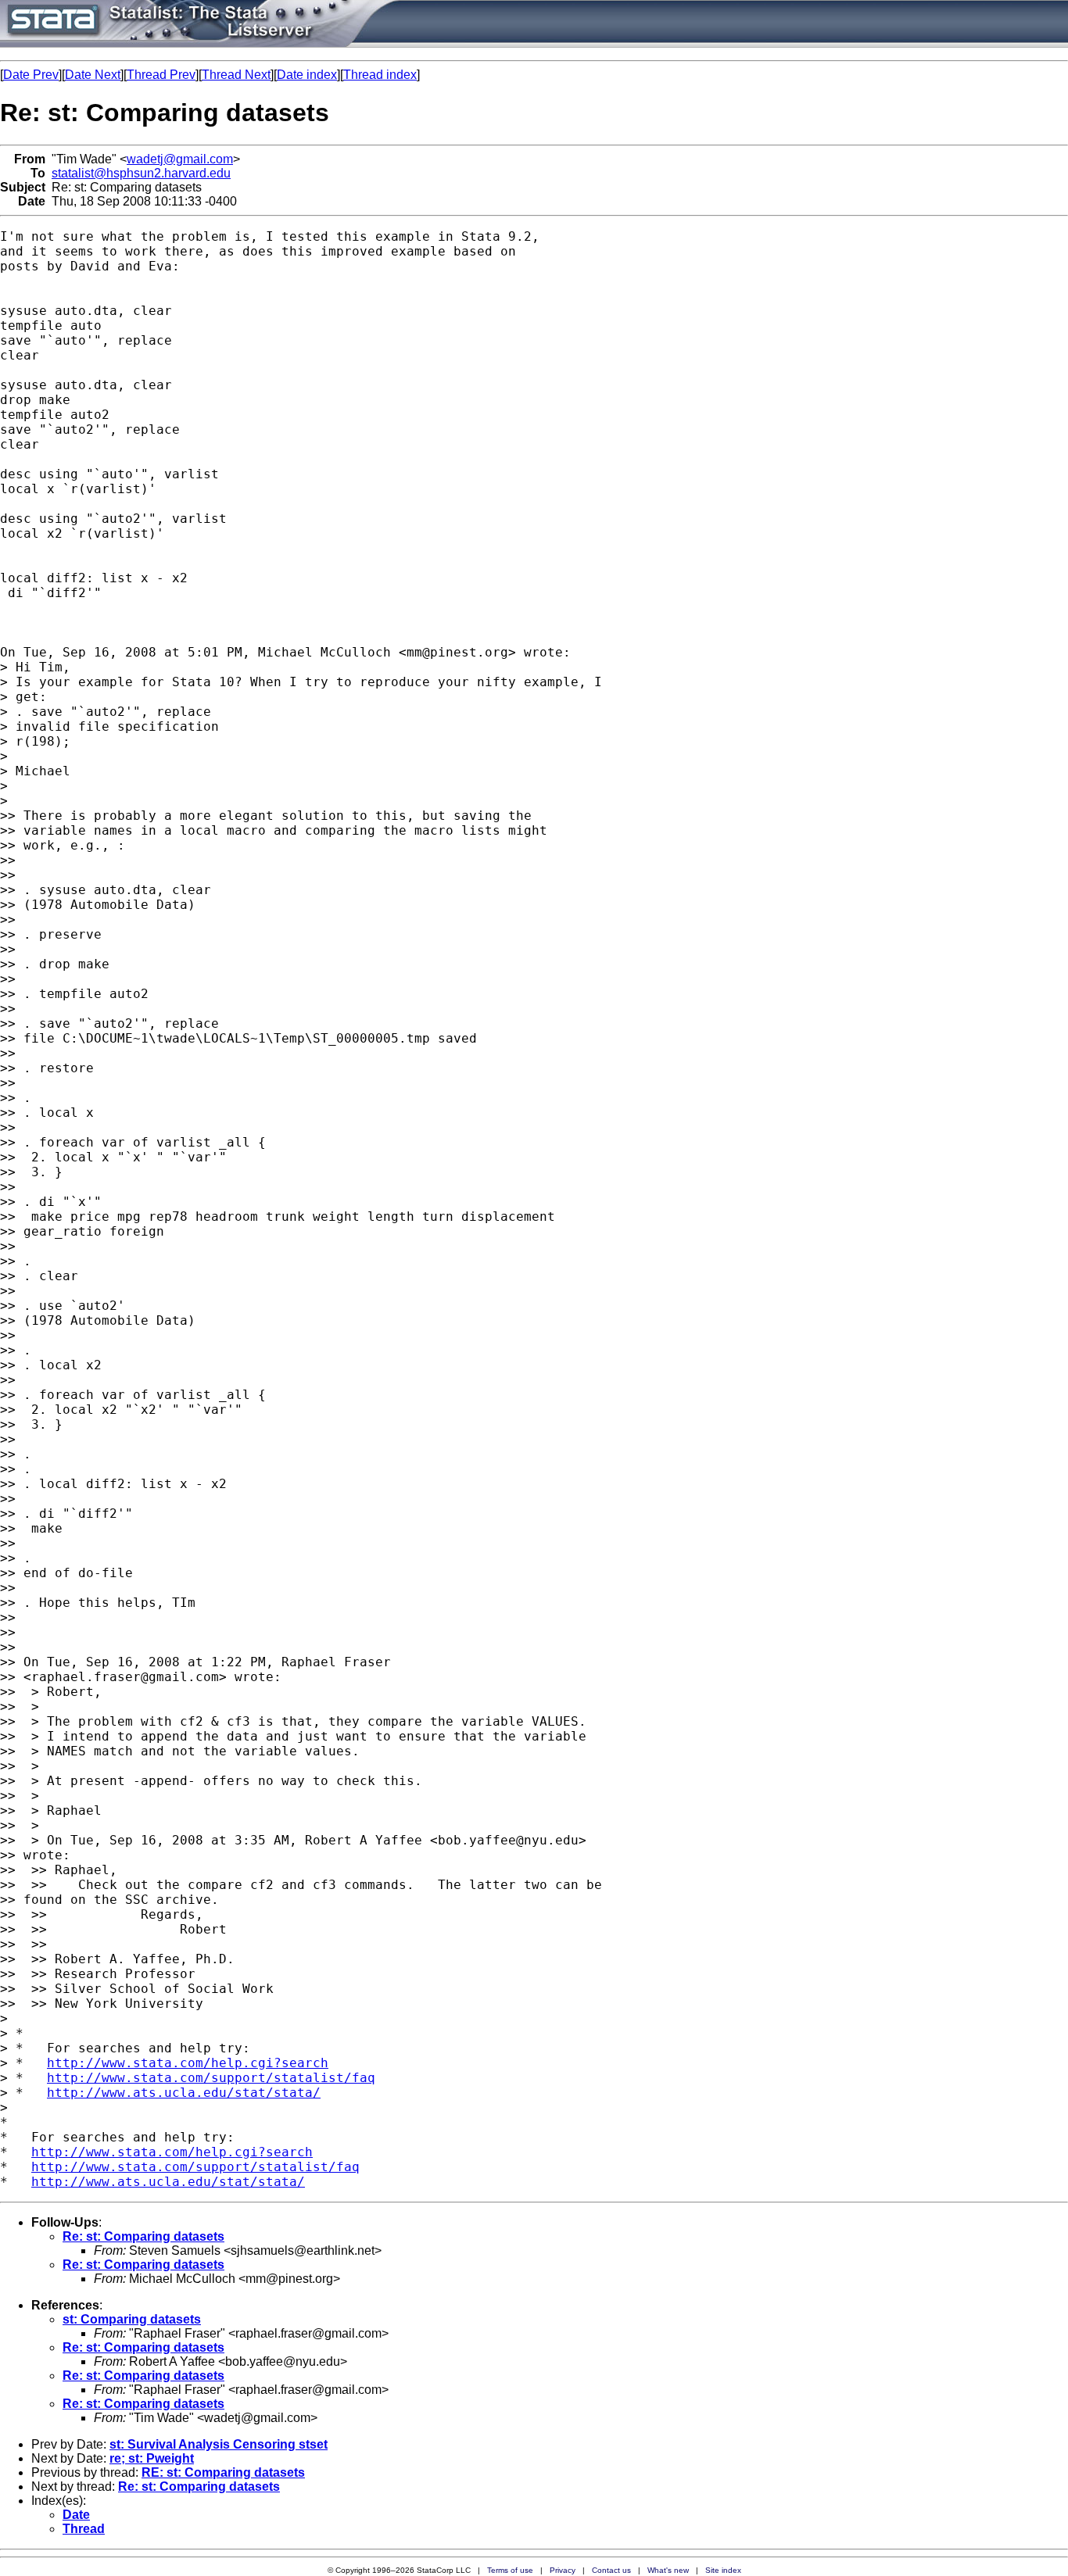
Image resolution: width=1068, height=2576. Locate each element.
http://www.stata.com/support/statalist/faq (211, 2078)
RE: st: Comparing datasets (223, 2472)
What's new (668, 2570)
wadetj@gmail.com (180, 159)
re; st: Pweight (152, 2458)
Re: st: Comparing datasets (143, 2236)
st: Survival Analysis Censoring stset (219, 2444)
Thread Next (236, 75)
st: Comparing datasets (132, 2319)
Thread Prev (161, 75)
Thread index (380, 75)
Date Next (93, 75)
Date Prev (31, 75)
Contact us (611, 2570)
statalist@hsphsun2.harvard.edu (141, 173)
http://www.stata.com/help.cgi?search (188, 2063)
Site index (723, 2570)
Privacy (563, 2570)
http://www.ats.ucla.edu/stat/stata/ (184, 2093)
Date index (307, 75)
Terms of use (510, 2570)
